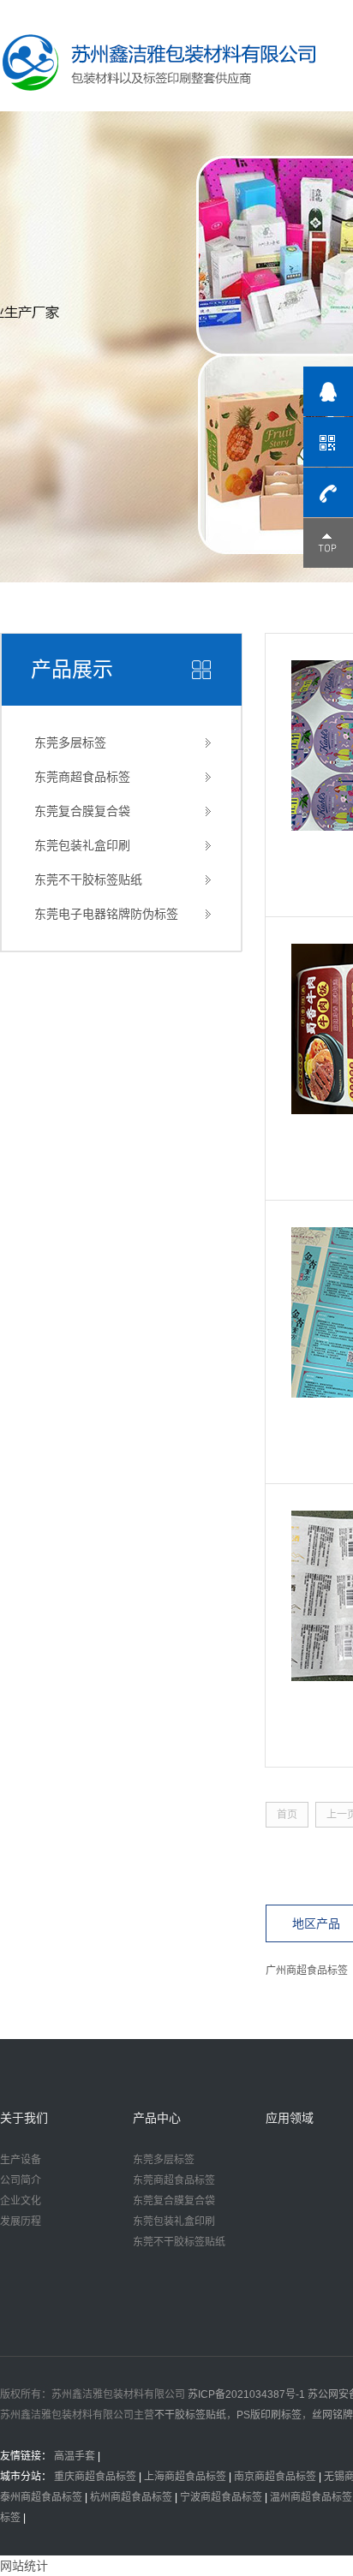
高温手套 (75, 2456)
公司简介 (21, 2180)
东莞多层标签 (70, 742)
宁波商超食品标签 (221, 2497)
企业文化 (21, 2201)
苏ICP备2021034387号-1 (246, 2394)
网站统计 (24, 2566)
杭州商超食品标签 (131, 2497)
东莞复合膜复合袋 (82, 811)
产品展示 (72, 669)
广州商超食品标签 (307, 1971)
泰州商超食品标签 (41, 2497)
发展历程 (21, 2221)
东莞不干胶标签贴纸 (88, 880)
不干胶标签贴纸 (190, 2415)
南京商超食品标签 (275, 2477)
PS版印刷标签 (269, 2415)
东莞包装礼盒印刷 (82, 845)
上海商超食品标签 (185, 2477)
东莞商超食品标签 (82, 777)
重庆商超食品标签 (95, 2477)
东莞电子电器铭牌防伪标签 (106, 914)
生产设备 (21, 2160)
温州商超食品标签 (311, 2497)
